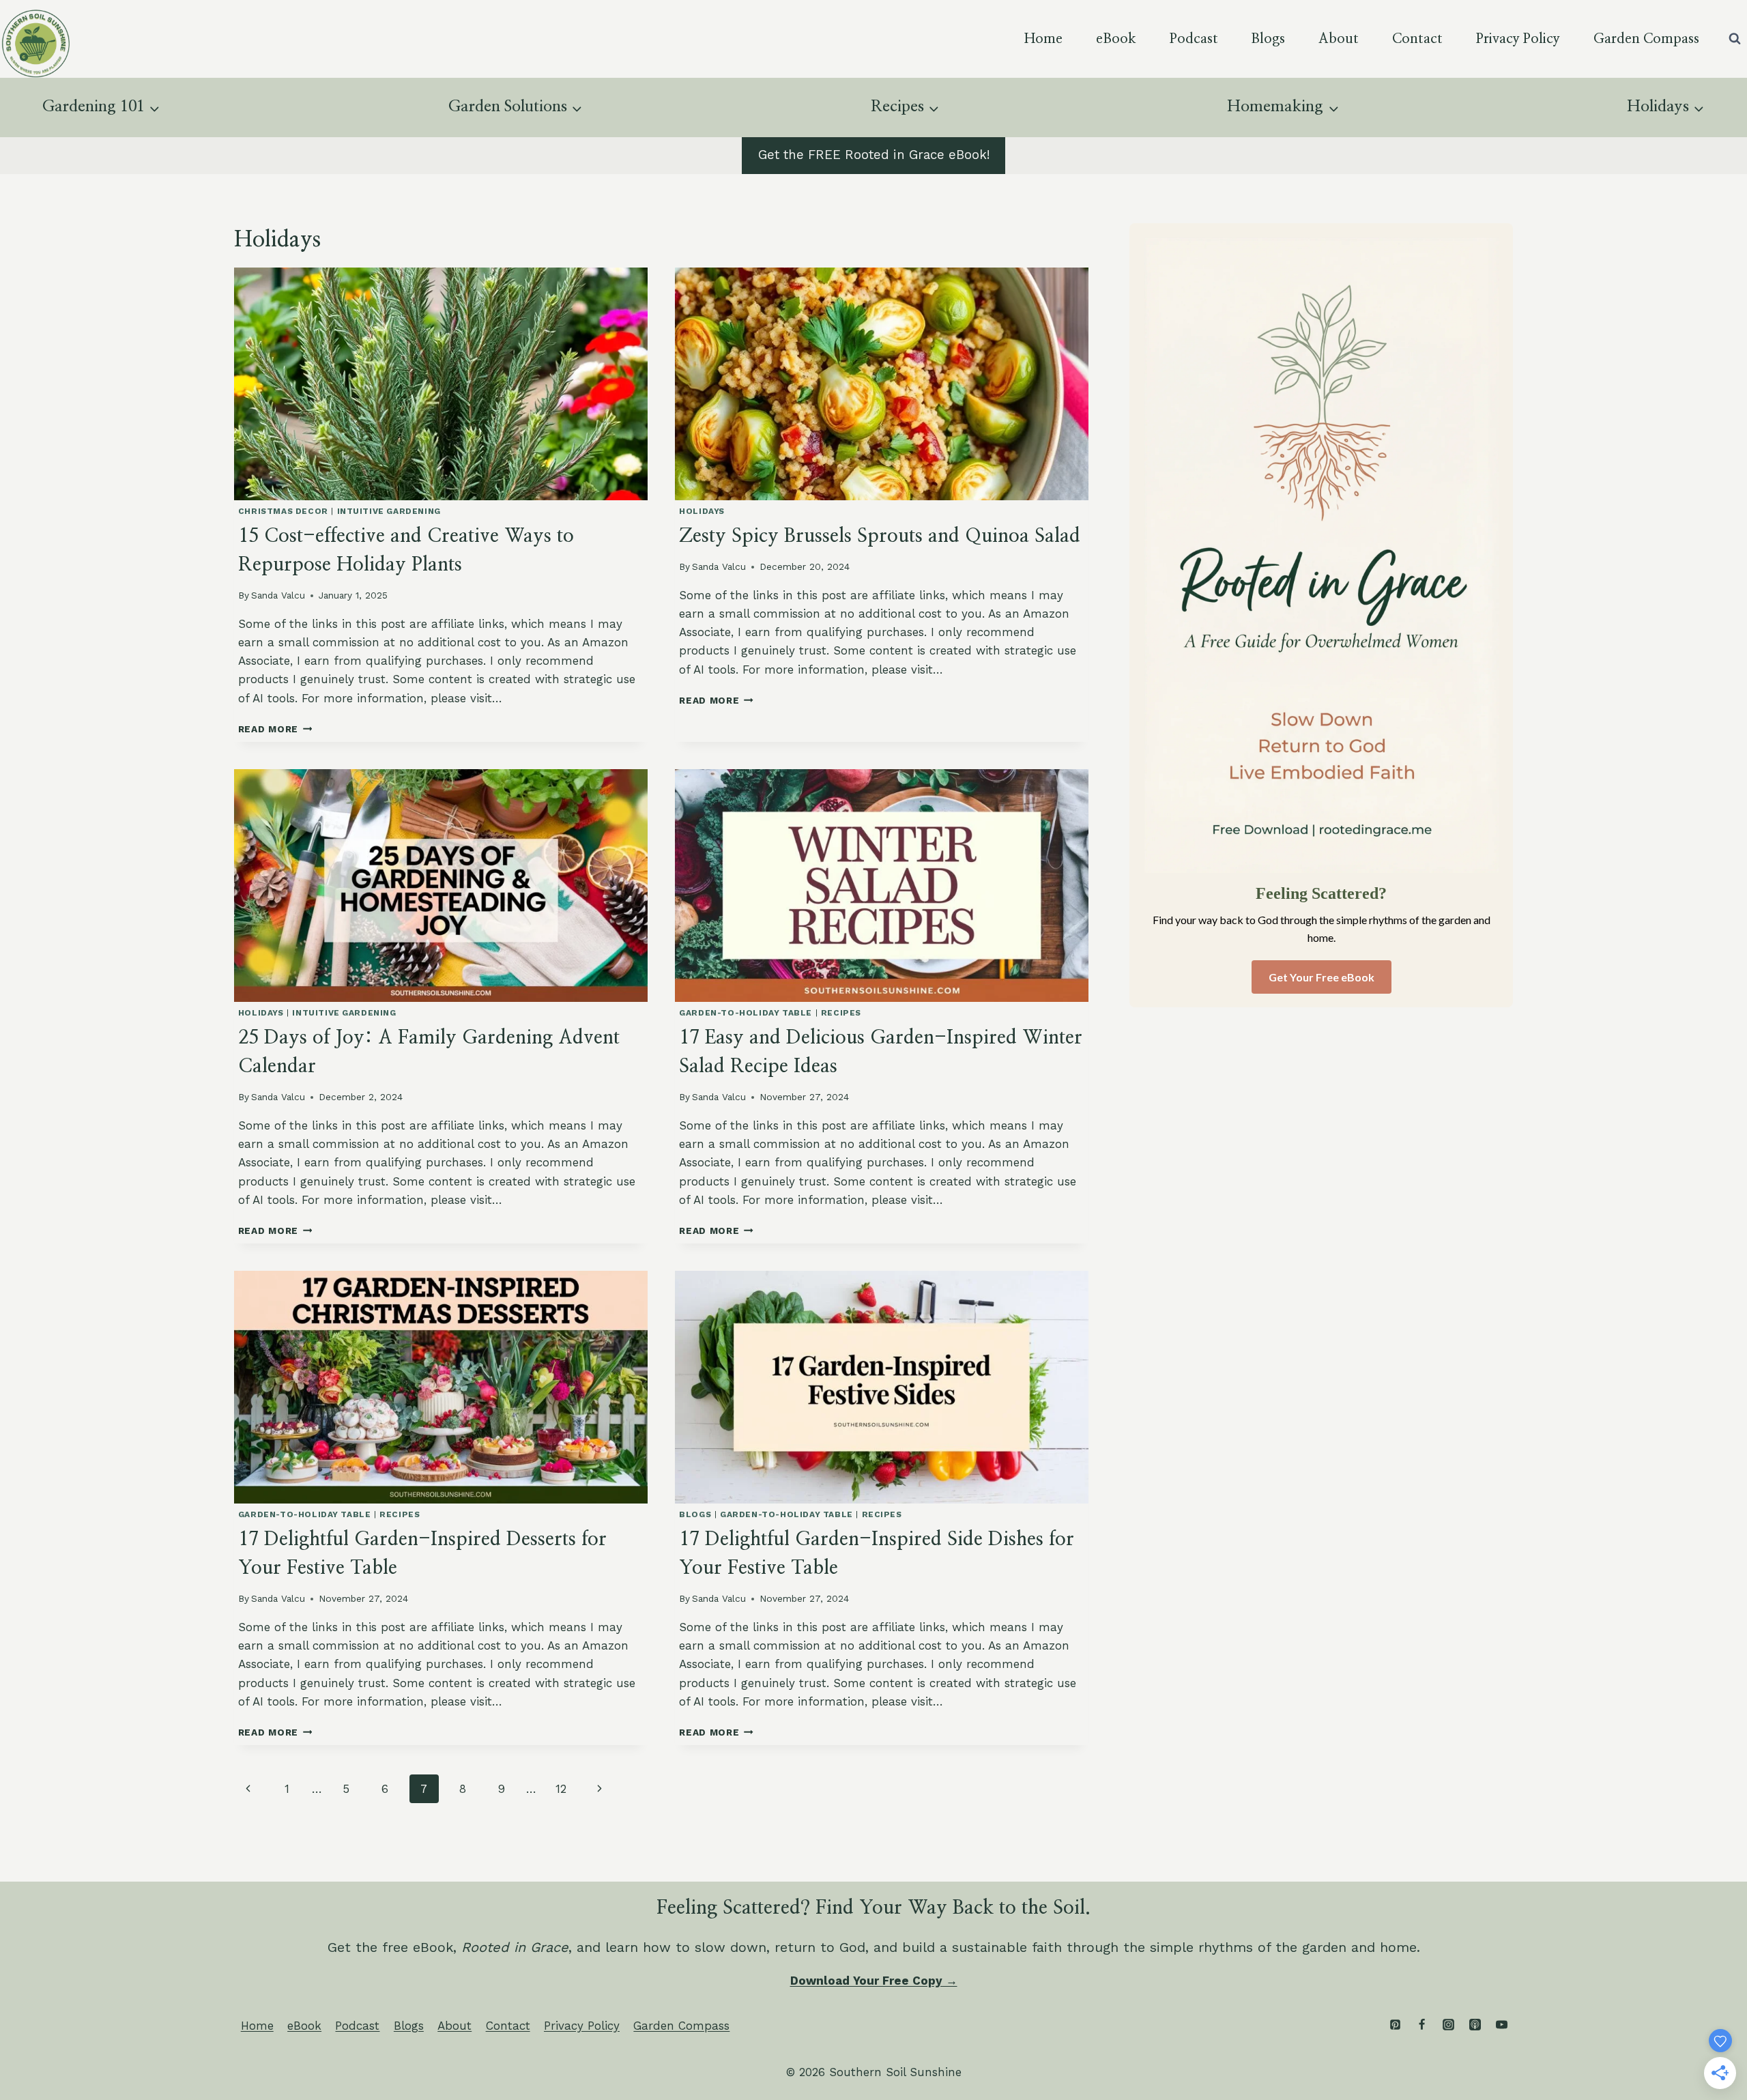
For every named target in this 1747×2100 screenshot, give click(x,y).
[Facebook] (1421, 2025)
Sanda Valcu (278, 595)
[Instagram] (1448, 2025)
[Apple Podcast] (1475, 2025)
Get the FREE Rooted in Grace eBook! (874, 155)
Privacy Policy (1518, 39)
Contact (1417, 39)
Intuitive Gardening (389, 511)
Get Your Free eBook (1322, 977)
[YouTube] (1501, 2025)
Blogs (1268, 39)
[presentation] (441, 384)
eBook (1116, 39)
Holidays (702, 511)
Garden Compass (1646, 39)
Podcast (1194, 39)
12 (561, 1789)
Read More (275, 729)
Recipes (841, 1013)
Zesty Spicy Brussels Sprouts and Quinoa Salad (880, 536)
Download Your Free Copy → (874, 1981)
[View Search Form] (1735, 39)
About (1339, 39)
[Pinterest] (1395, 2025)
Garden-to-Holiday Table (746, 1013)
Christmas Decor (283, 511)
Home (1043, 39)
